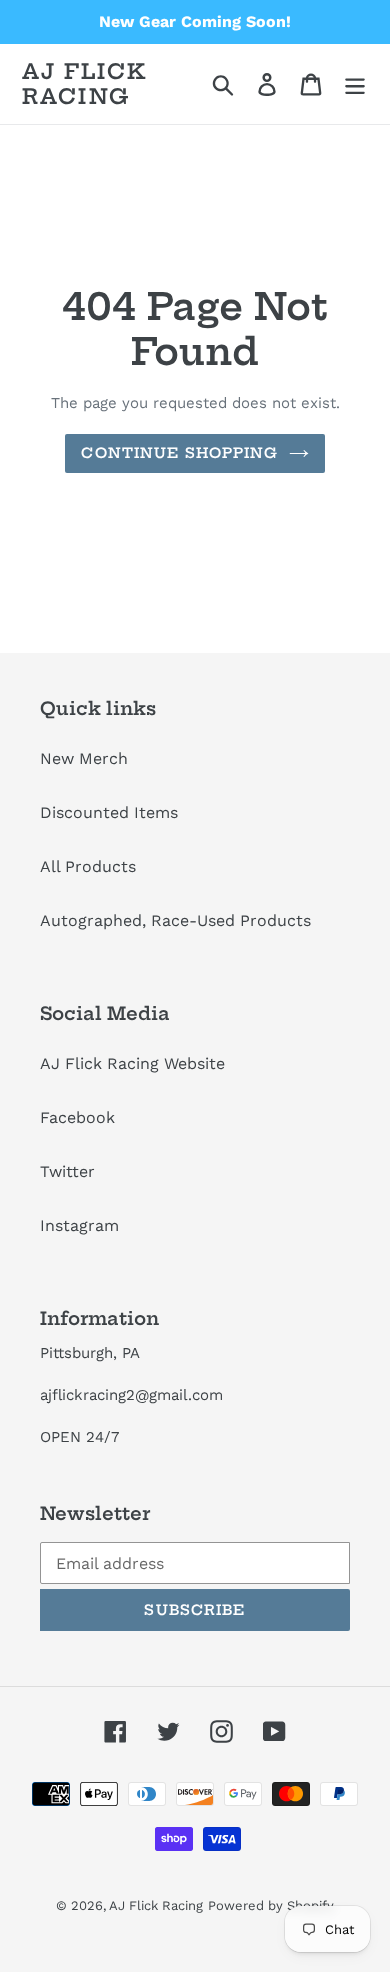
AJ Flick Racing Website (132, 1063)
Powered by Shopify (271, 1905)
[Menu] (355, 84)
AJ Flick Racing (85, 84)
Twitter (67, 1171)
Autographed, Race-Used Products (175, 920)
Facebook (77, 1117)
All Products (88, 866)
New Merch (84, 758)
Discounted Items (109, 812)
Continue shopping (179, 453)
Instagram (79, 1225)
